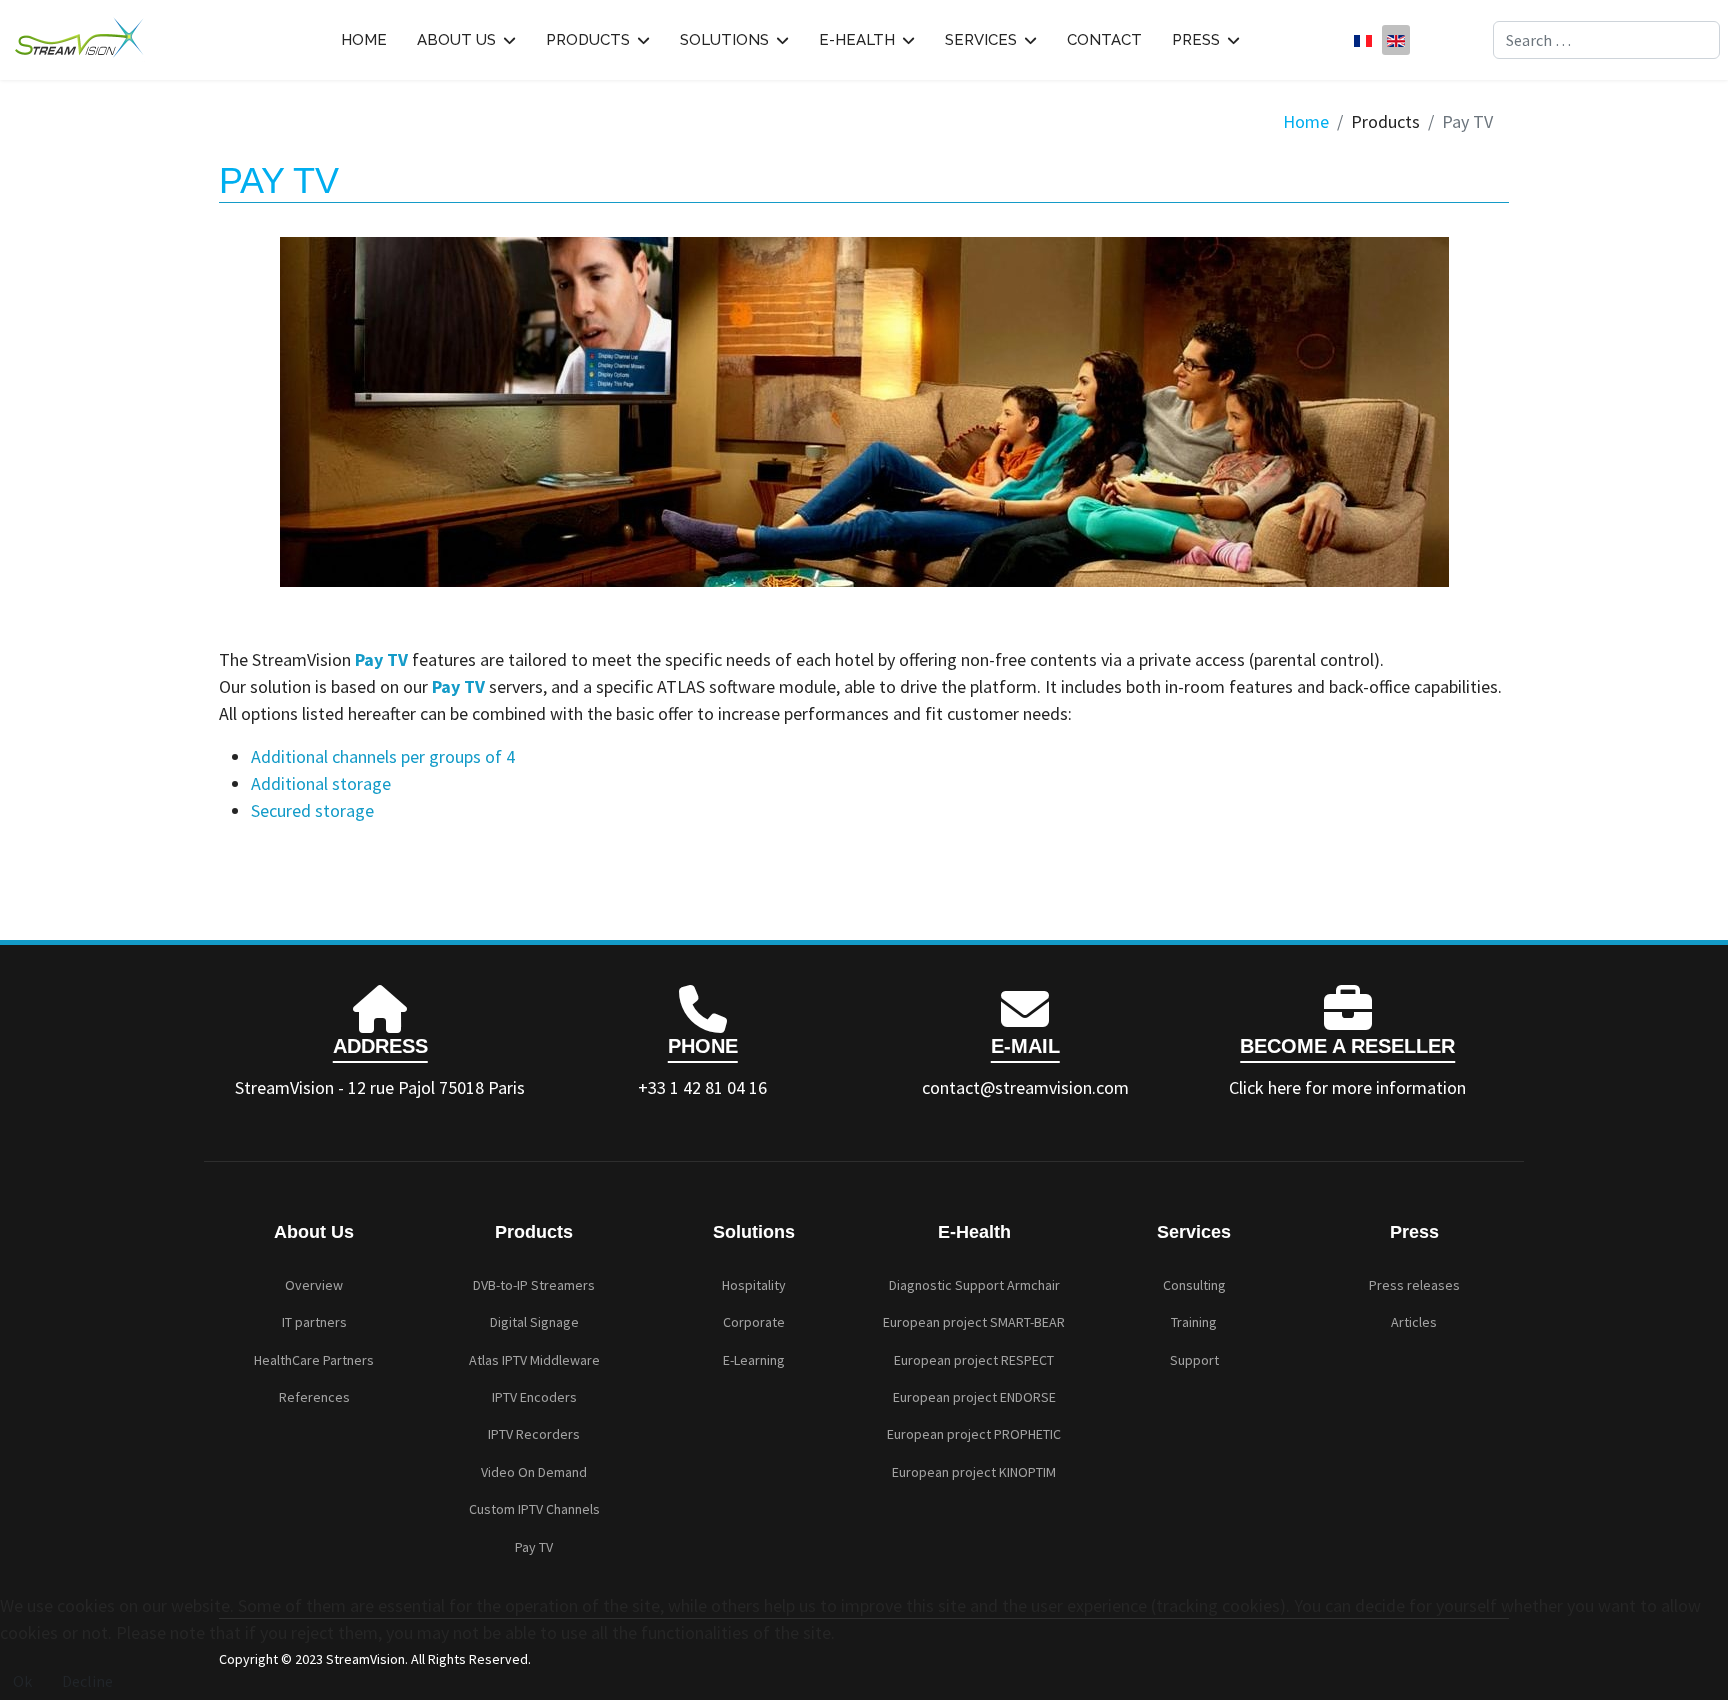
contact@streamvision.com (1025, 1087)
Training (1194, 1322)
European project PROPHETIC (974, 1434)
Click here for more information (1347, 1087)
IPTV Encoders (534, 1397)
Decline (87, 1681)
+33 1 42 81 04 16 (702, 1087)
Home (364, 40)
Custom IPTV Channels (534, 1509)
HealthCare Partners (314, 1360)
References (314, 1397)
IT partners (314, 1322)
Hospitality (754, 1285)
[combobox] (1606, 40)
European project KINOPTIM (974, 1472)
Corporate (754, 1322)
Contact (1104, 40)
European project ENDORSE (974, 1397)
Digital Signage (534, 1322)
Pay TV (534, 1547)
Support (1194, 1360)
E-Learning (754, 1360)
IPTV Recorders (534, 1434)
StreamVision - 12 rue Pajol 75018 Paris (380, 1087)
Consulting (1194, 1285)
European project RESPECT (974, 1360)
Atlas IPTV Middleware (534, 1360)
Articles (1414, 1322)
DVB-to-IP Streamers (534, 1285)
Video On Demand (534, 1472)
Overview (314, 1285)
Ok (22, 1681)
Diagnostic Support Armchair (974, 1285)
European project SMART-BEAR (974, 1322)
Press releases (1414, 1285)
